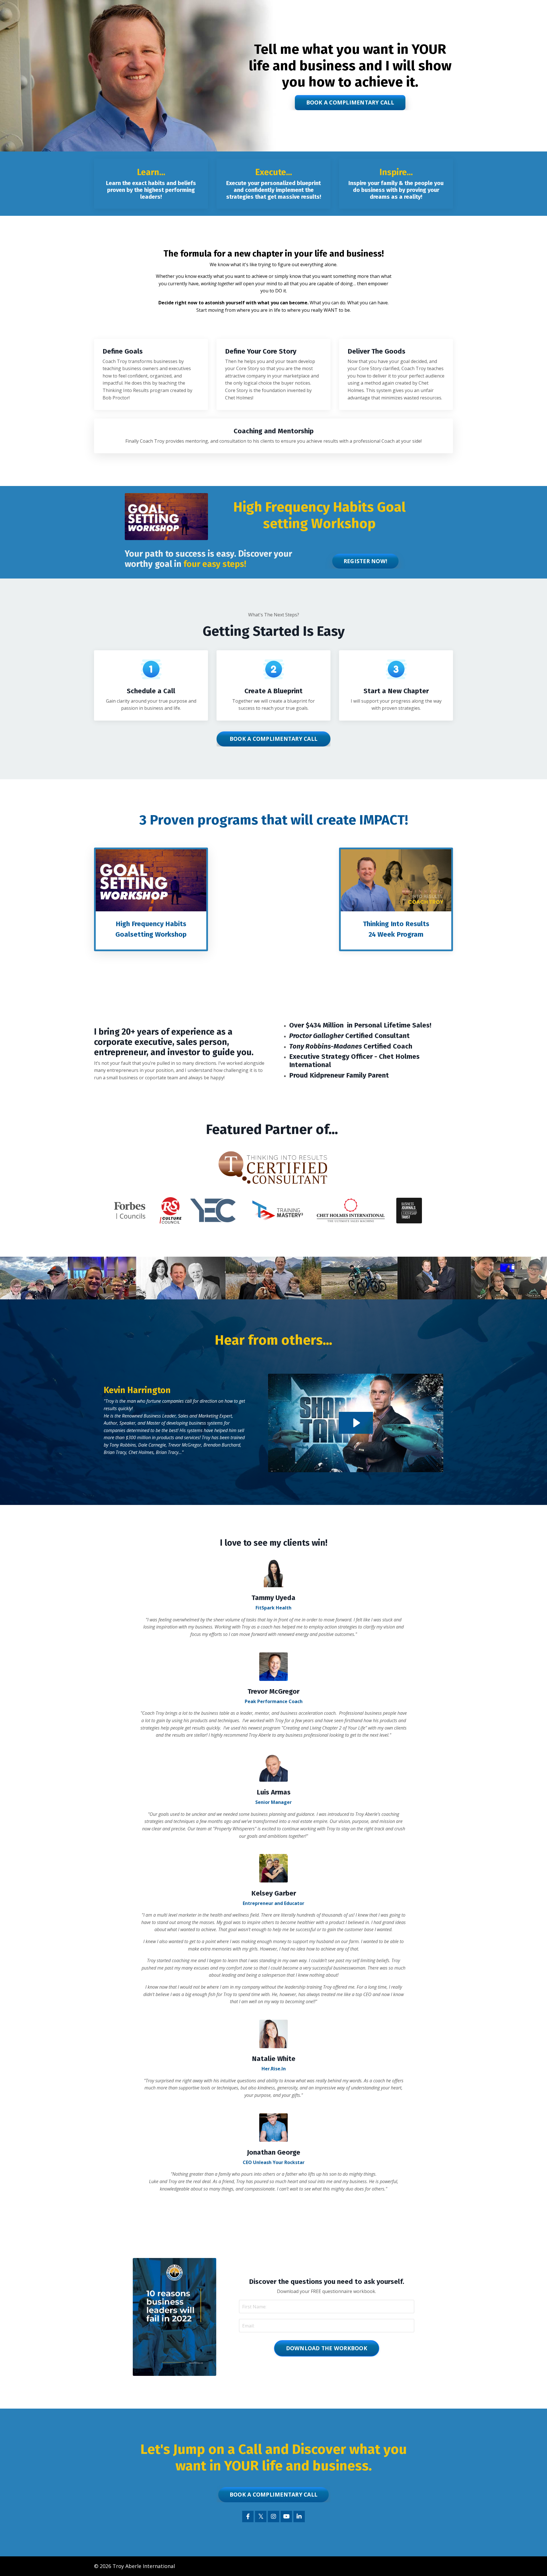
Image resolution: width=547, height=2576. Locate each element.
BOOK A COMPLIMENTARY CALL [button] (350, 102)
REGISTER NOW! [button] (365, 561)
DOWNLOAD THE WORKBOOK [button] (327, 2348)
